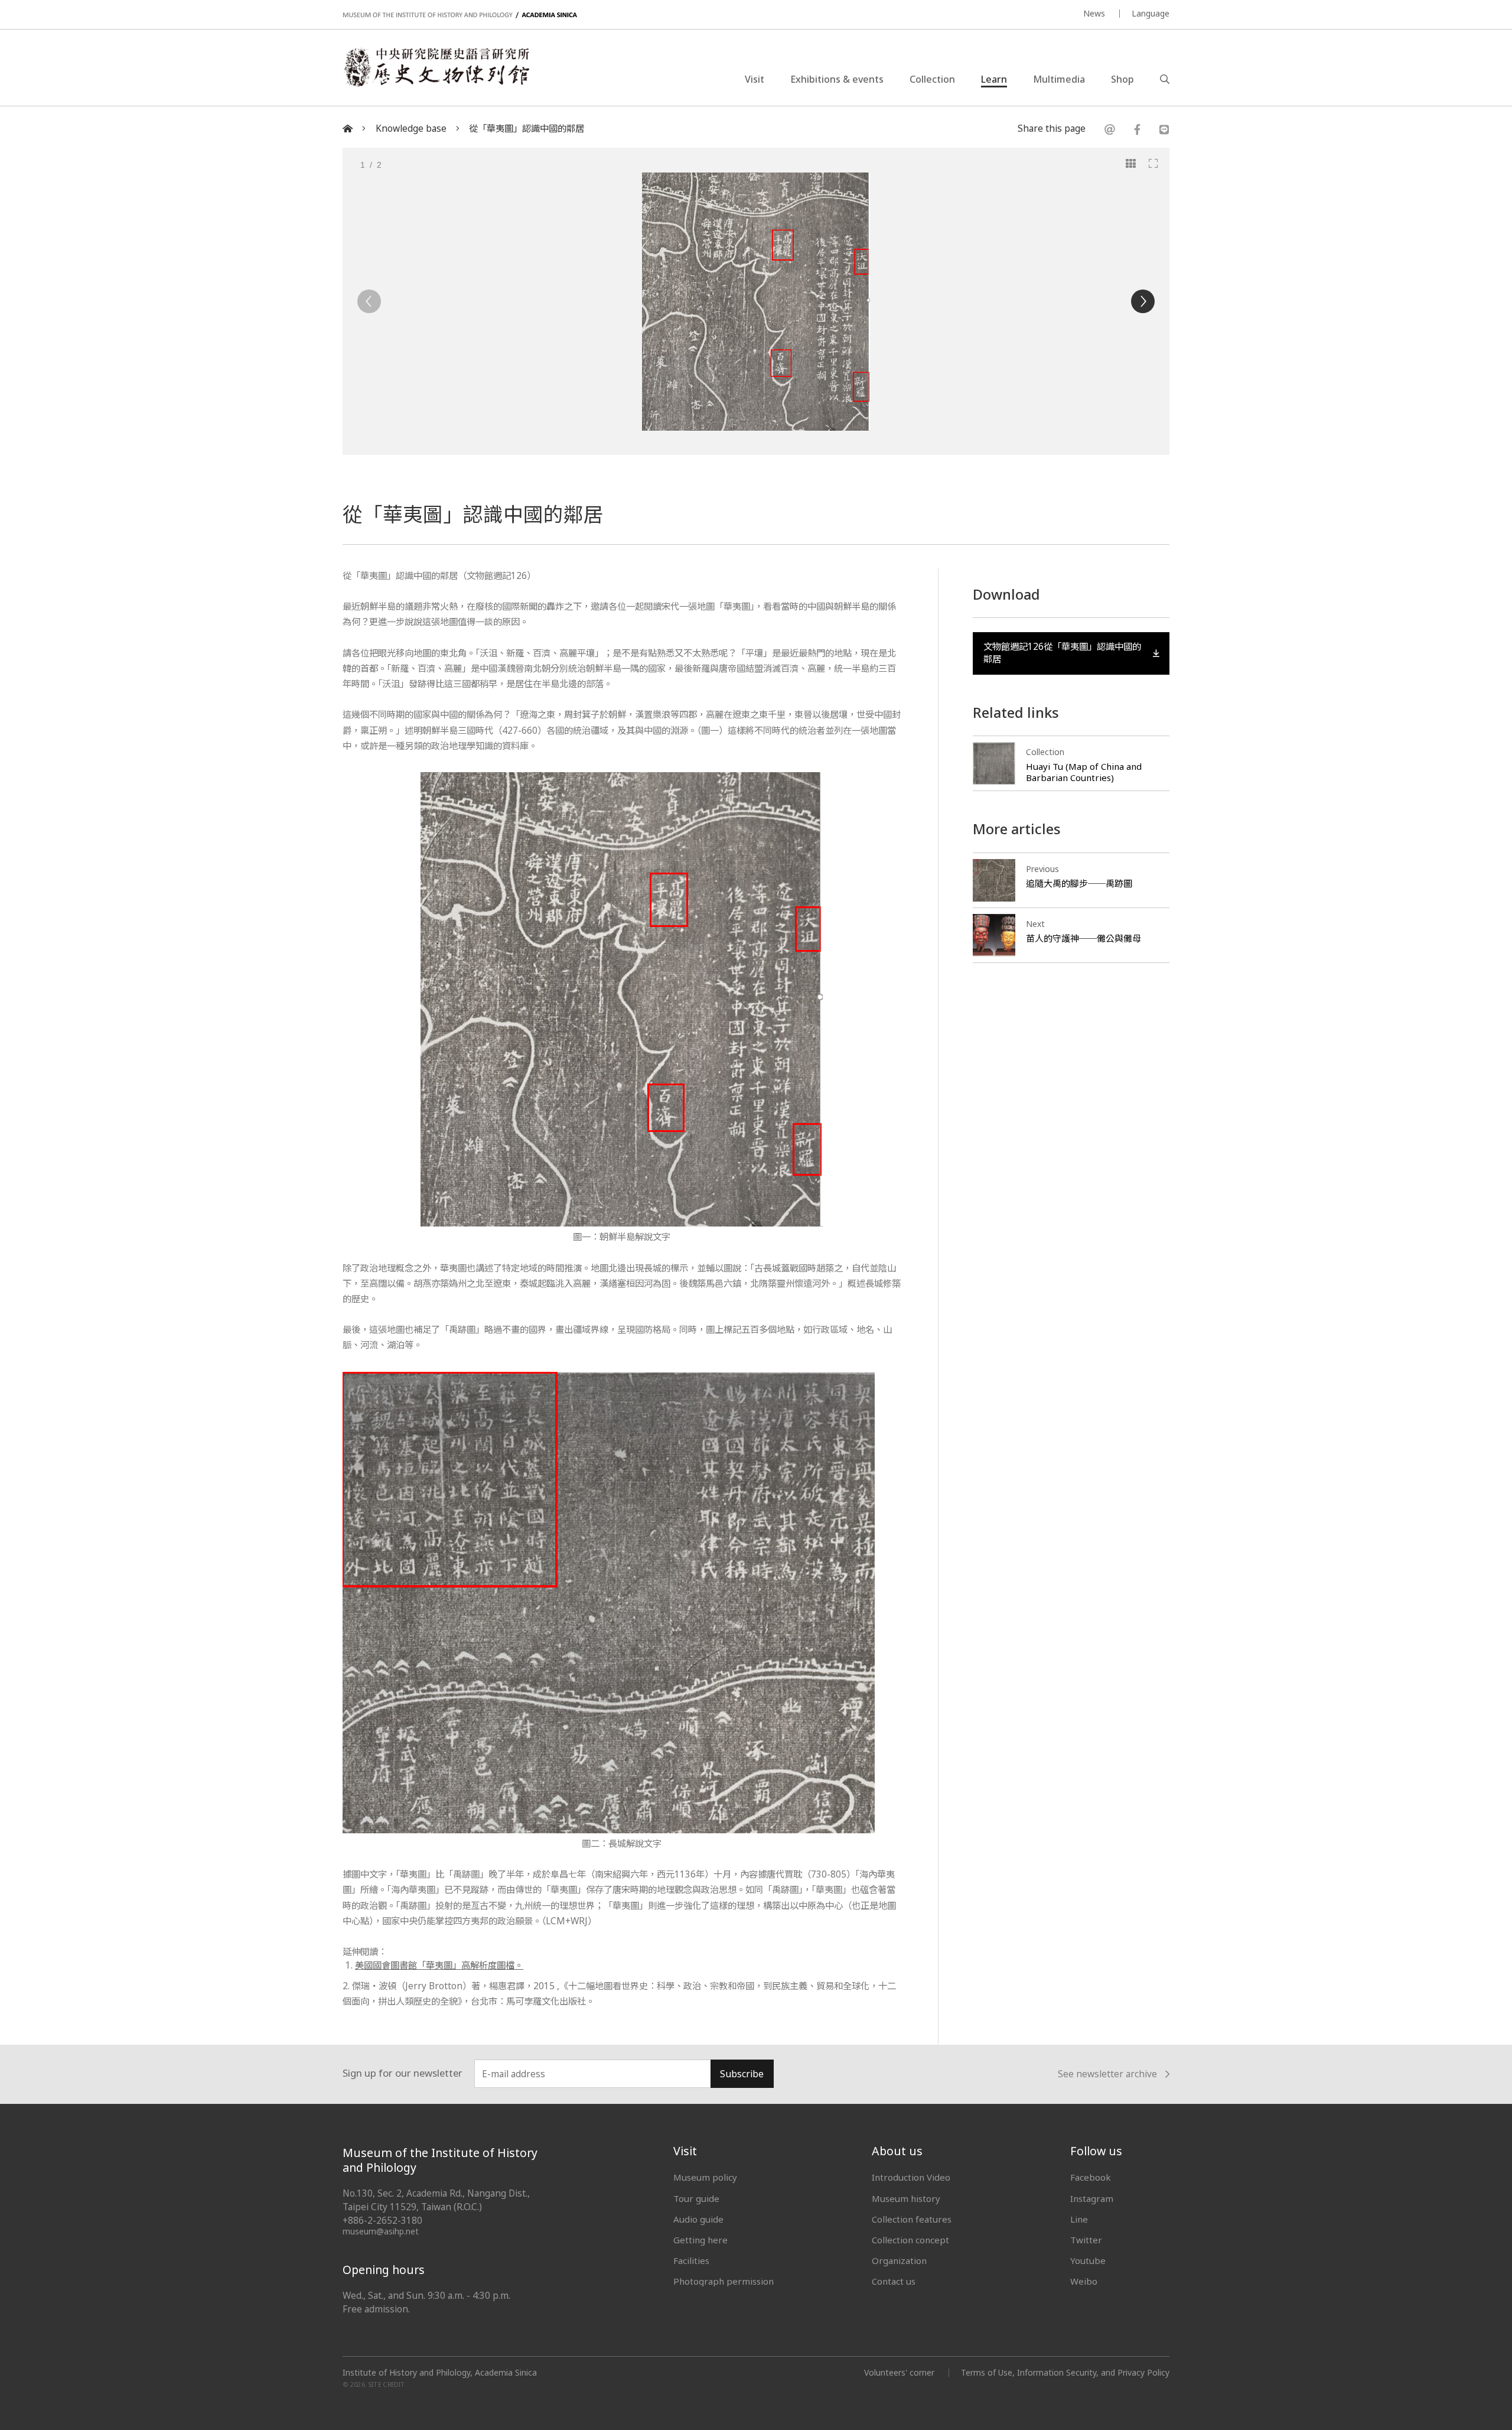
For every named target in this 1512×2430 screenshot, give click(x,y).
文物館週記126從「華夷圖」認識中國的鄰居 (1062, 653)
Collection (932, 79)
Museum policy (705, 2177)
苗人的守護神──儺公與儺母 (1084, 938)
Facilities (691, 2260)
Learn (994, 79)
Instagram (1092, 2198)
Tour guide (696, 2198)
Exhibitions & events (837, 79)
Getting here (700, 2240)
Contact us (894, 2281)
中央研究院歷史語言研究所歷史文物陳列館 (436, 67)
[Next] (1143, 301)
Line (1079, 2219)
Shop (1122, 79)
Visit (755, 79)
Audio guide (698, 2219)
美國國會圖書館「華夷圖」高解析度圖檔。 (439, 1965)
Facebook (1091, 2177)
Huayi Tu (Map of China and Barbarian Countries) (1084, 772)
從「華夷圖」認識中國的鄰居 (527, 129)
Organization (899, 2260)
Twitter (1086, 2240)
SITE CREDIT (387, 2385)
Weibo (1084, 2281)
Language (1151, 13)
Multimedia (1059, 79)
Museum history (906, 2198)
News (1094, 13)
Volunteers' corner (899, 2372)
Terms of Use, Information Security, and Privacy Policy (1065, 2372)
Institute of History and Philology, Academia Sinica (440, 2373)
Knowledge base (411, 129)
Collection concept (910, 2240)
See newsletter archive (1107, 2075)
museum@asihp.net (381, 2231)
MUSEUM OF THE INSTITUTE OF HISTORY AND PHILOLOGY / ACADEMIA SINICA (460, 15)
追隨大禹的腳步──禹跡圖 (1079, 883)
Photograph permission (724, 2281)
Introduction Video (911, 2177)
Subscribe (742, 2074)
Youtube (1088, 2260)
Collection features (912, 2219)
